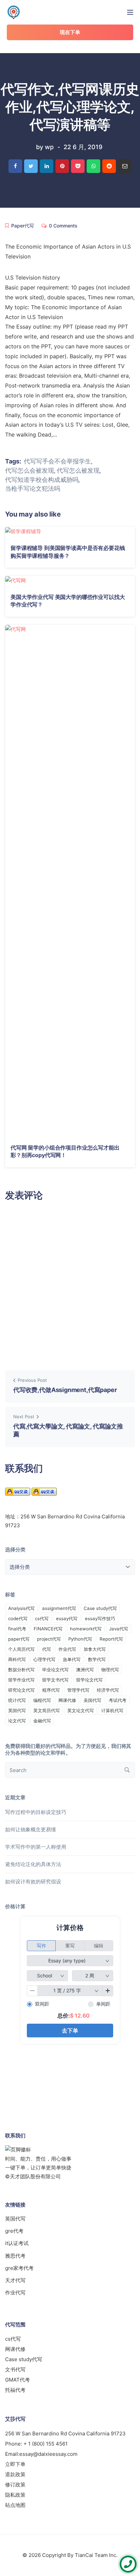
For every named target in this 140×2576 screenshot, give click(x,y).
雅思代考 (15, 2256)
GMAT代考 (17, 2380)
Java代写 (119, 1629)
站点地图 (15, 2505)
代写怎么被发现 (78, 471)
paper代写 (19, 1639)
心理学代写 (44, 1659)
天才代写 (15, 2280)
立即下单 (15, 2464)
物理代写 (110, 1670)
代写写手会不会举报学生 (57, 461)
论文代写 (17, 1721)
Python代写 (80, 1639)
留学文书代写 (55, 1680)
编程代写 (42, 1700)
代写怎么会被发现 (30, 471)
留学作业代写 (21, 1680)
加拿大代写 (95, 1649)
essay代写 (67, 1618)
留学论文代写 (89, 1680)
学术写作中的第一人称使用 (36, 1847)
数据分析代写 (21, 1670)
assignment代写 (59, 1608)
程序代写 (51, 1690)
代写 (47, 1649)
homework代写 (86, 1629)
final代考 (17, 1629)
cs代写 (42, 1618)
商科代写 (17, 1659)
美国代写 (92, 1700)
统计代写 (17, 1700)
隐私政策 (15, 2495)
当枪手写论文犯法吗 (33, 489)
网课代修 (67, 1700)
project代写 (49, 1639)
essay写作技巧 (100, 1618)
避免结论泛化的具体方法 (33, 1864)
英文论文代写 (81, 1710)
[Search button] (127, 1770)
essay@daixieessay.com (48, 2454)
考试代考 (118, 1700)
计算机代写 (112, 1710)
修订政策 (15, 2485)
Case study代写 (100, 1608)
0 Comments (63, 226)
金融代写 (42, 1721)
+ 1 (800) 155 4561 (46, 2444)
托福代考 (15, 2390)
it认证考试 (17, 2243)
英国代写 (17, 1710)
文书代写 (15, 2369)
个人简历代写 (21, 1649)
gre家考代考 (19, 2268)
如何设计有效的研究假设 (33, 1882)
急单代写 (72, 1659)
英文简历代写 (47, 1710)
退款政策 (15, 2474)
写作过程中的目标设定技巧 (36, 1812)
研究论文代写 (21, 1690)
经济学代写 (108, 1690)
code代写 (18, 1618)
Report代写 (111, 1639)
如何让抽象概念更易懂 (31, 1829)
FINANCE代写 (48, 1629)
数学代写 (97, 1659)
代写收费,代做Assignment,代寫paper (65, 1390)
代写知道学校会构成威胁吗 (42, 480)
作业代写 (67, 1649)
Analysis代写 (21, 1608)
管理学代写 (78, 1690)
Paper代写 (23, 226)
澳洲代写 (85, 1670)
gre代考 (14, 2231)
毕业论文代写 (55, 1670)
